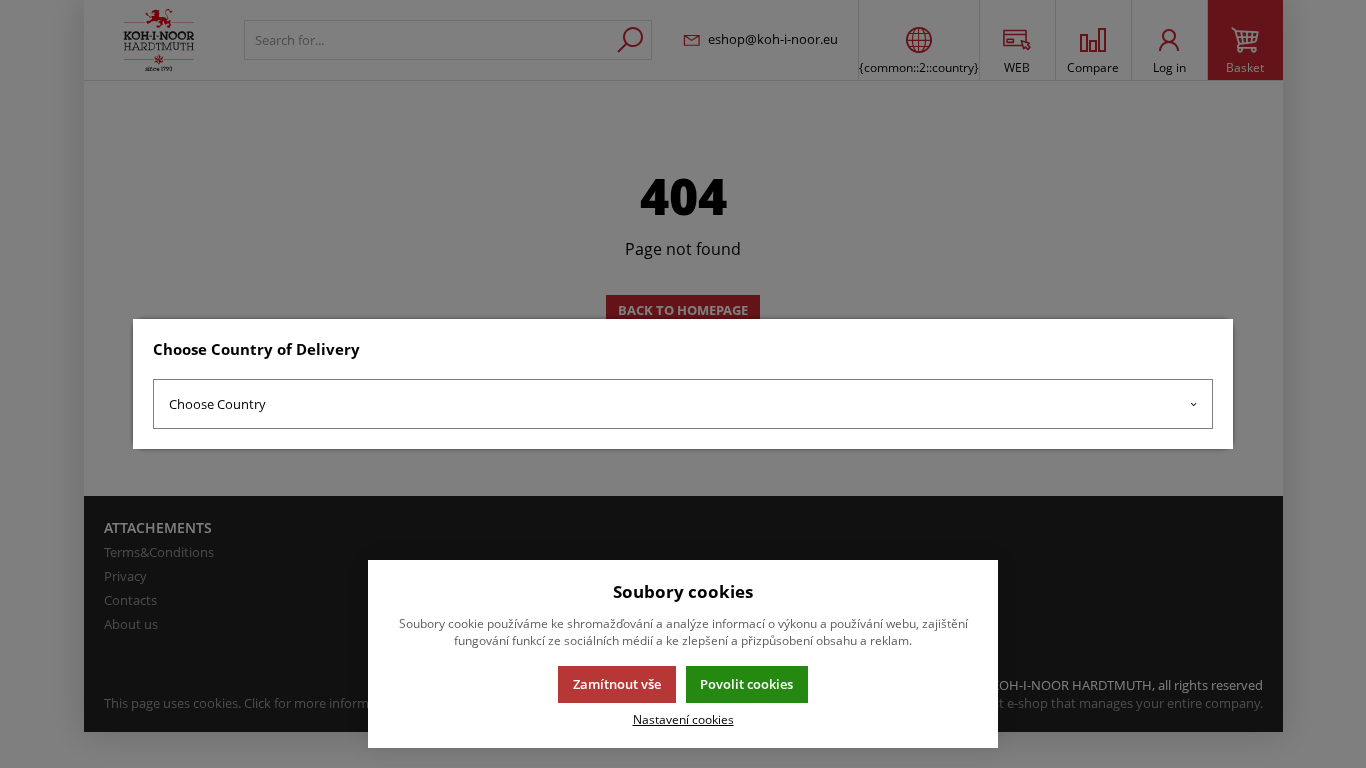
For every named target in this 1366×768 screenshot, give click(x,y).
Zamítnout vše (617, 684)
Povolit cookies (746, 684)
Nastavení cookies (683, 719)
